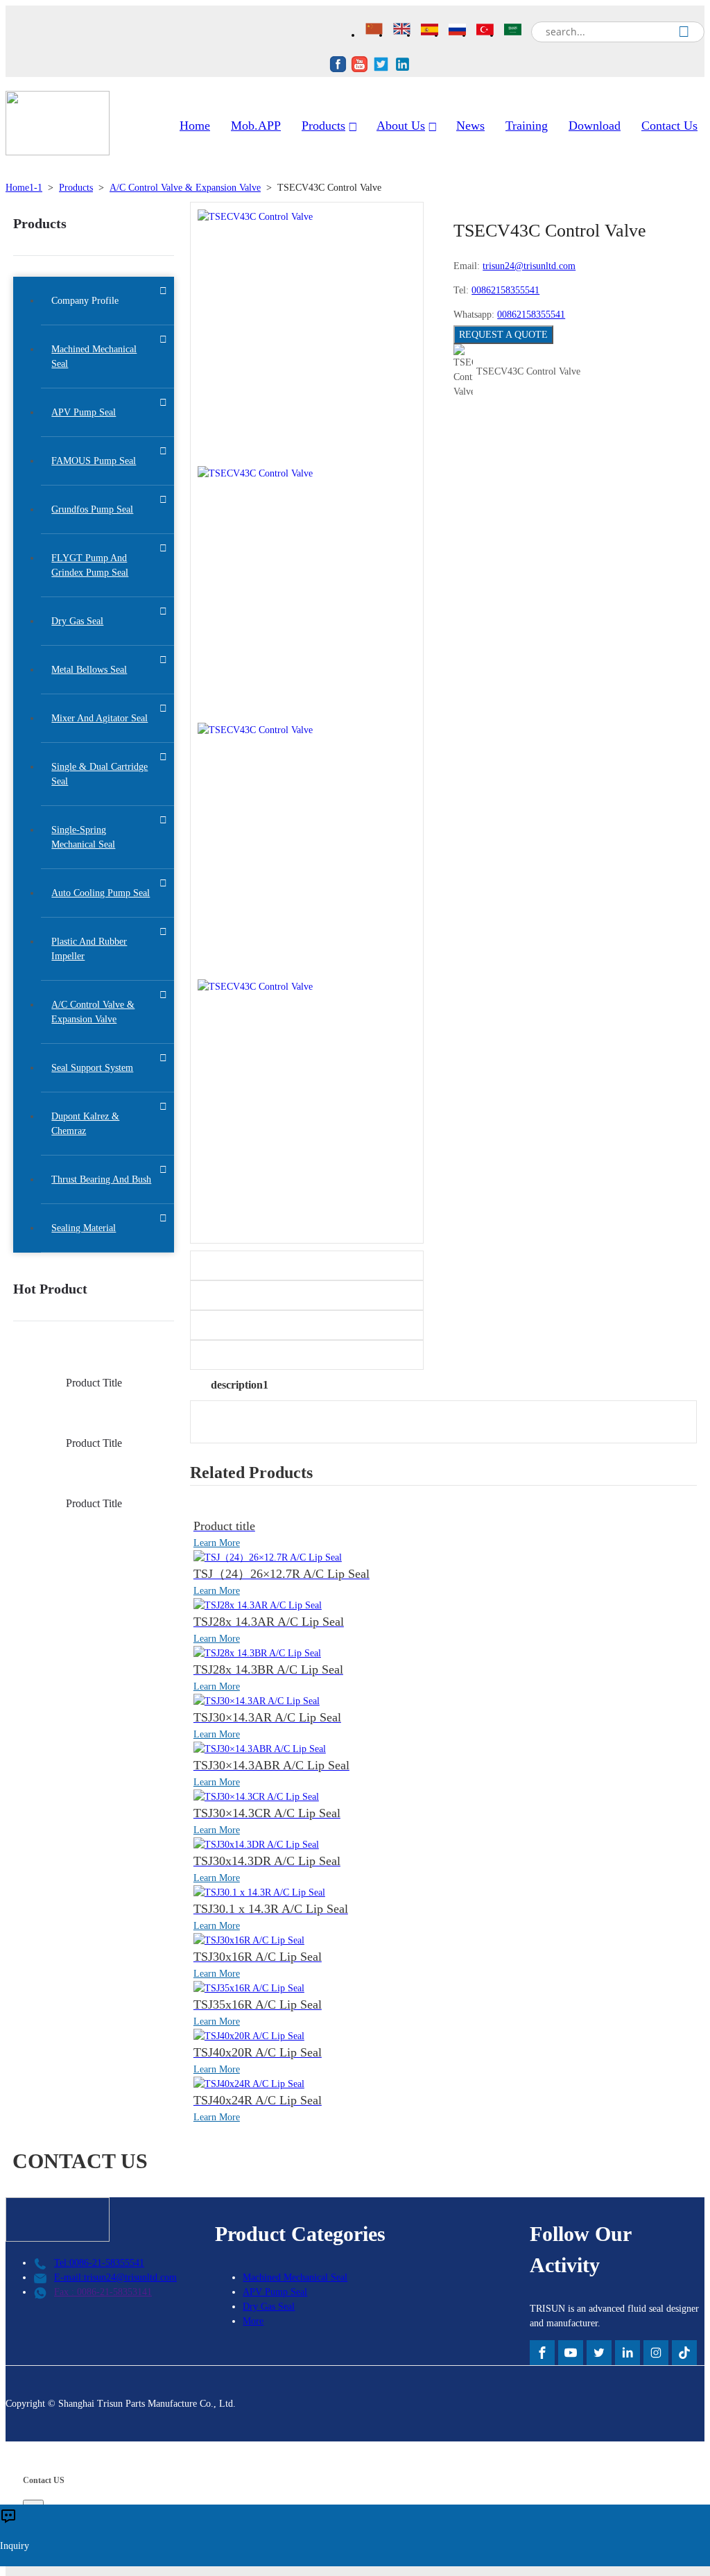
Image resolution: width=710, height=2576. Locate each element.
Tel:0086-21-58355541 (99, 2263)
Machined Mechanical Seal (295, 2277)
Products (323, 126)
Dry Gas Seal (269, 2307)
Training (527, 126)
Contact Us (669, 126)
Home (195, 126)
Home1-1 (24, 188)
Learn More (217, 1543)
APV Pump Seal (275, 2292)
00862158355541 (505, 290)
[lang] (376, 31)
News (470, 126)
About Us (401, 126)
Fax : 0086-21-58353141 (103, 2292)
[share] (338, 66)
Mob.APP (256, 126)
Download (595, 126)
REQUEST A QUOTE (503, 335)
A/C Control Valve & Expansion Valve (185, 188)
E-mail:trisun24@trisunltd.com (115, 2277)
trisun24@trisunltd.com (529, 266)
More (253, 2321)
